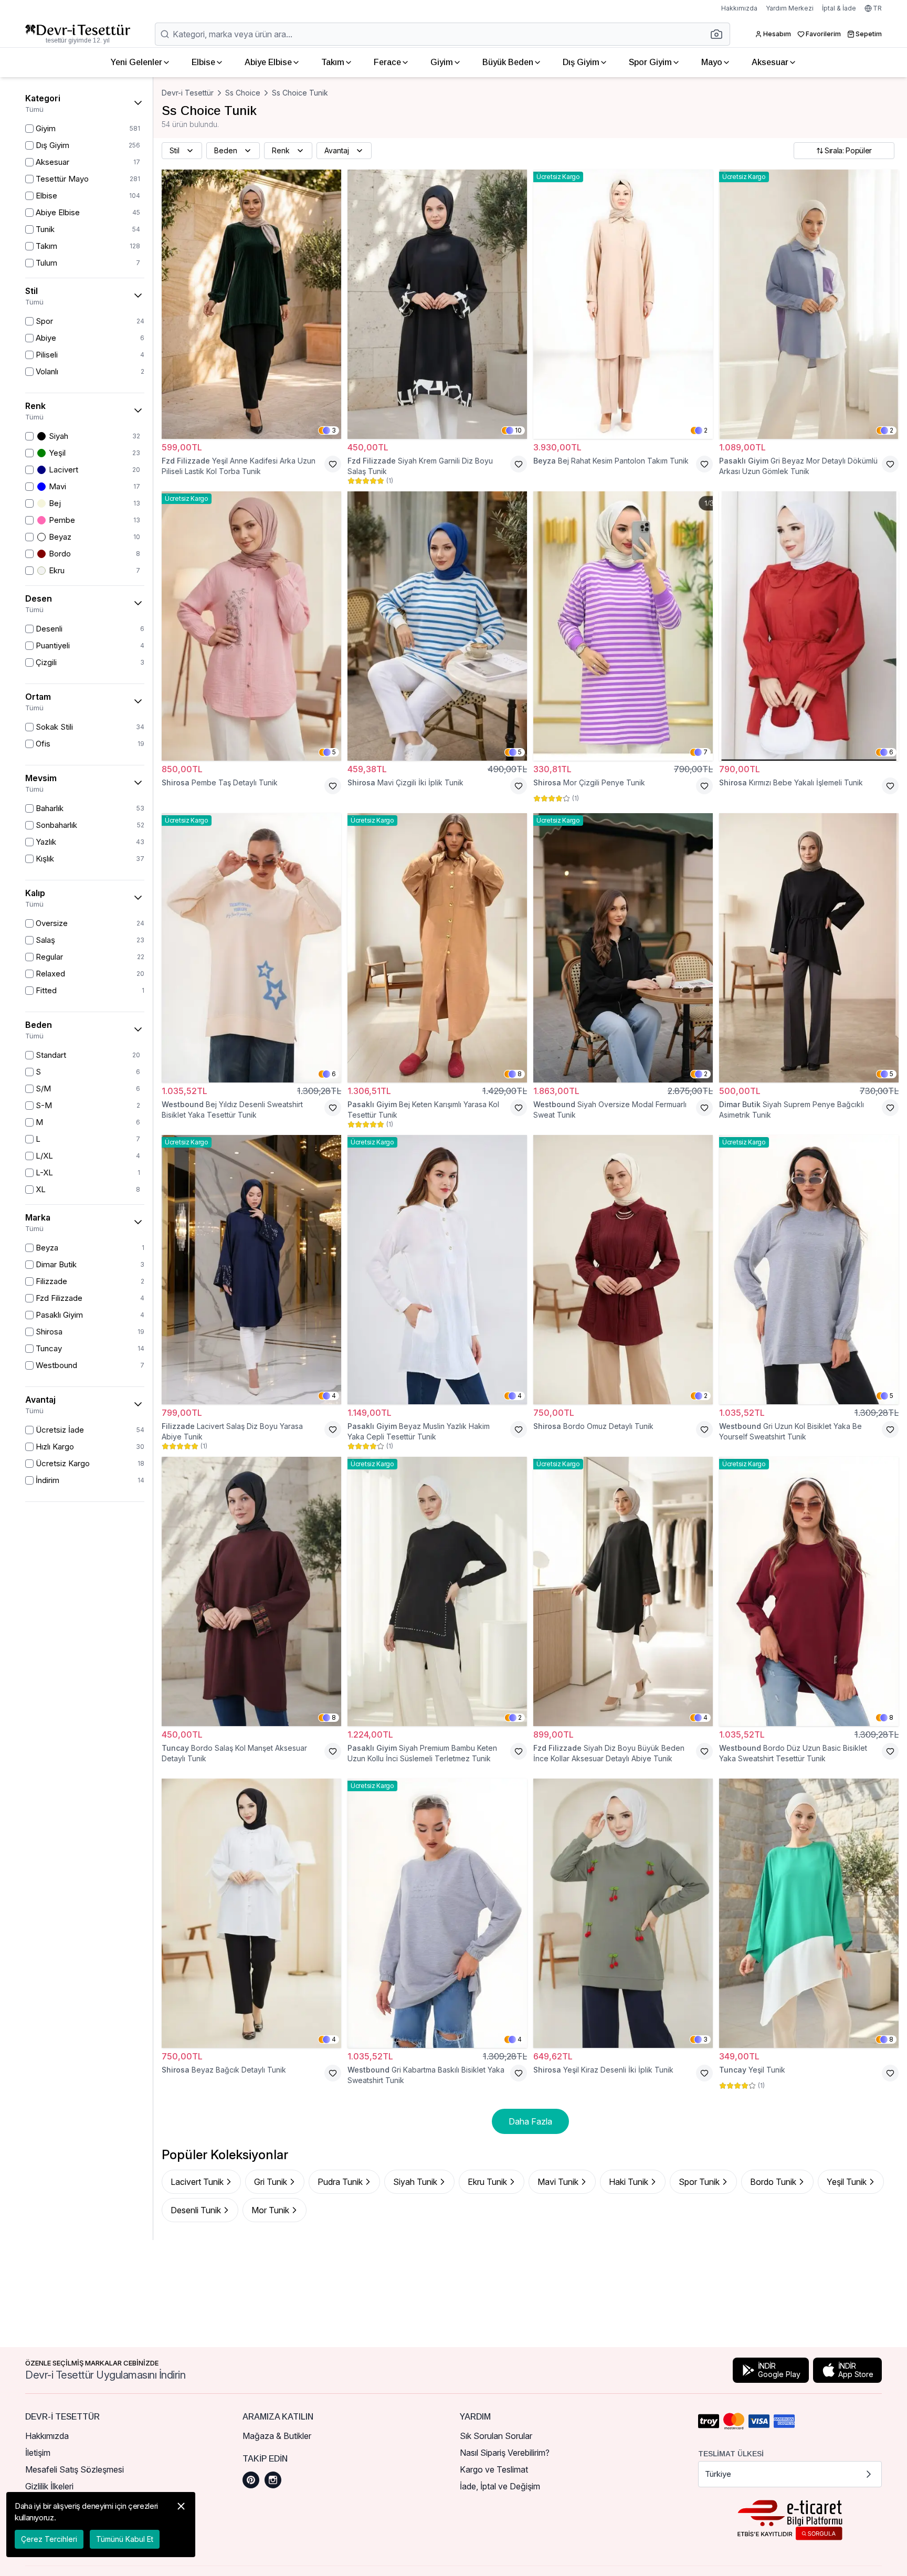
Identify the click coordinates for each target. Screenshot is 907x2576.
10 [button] (518, 430)
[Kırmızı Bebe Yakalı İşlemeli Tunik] (809, 626)
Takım (333, 62)
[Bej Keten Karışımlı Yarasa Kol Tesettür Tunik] (437, 948)
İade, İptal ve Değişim (500, 2486)
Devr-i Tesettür (188, 93)
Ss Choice (243, 93)
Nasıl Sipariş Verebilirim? (505, 2453)
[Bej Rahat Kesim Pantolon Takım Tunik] (623, 304)
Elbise (203, 62)
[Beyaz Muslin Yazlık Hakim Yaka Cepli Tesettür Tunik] (437, 1270)
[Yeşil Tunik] (809, 1913)
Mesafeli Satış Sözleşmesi (75, 2469)
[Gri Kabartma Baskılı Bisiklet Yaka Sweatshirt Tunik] (437, 1913)
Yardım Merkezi (790, 8)
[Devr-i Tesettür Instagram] (273, 2480)
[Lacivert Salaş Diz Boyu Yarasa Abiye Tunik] (251, 1270)
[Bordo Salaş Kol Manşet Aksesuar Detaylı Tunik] (251, 1591)
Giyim (442, 62)
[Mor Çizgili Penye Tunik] (623, 626)
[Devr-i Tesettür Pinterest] (251, 2480)
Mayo (712, 62)
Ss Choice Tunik (300, 93)
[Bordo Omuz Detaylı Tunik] (623, 1270)
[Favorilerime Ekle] (333, 464)
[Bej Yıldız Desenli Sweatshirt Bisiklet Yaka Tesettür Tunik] (251, 948)
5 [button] (334, 752)
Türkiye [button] (718, 2474)
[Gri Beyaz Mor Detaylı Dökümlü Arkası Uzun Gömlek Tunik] (809, 304)
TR (877, 8)
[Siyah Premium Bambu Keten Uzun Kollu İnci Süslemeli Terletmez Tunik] (437, 1591)
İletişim (38, 2453)
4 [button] (334, 1396)
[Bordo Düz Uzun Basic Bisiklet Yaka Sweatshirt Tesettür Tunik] (809, 1591)
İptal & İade (839, 8)
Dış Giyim (581, 62)
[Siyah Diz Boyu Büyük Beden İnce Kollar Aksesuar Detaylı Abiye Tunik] (623, 1591)
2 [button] (706, 430)
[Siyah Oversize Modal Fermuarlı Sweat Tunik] (623, 948)
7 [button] (705, 752)
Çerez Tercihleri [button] (49, 2539)
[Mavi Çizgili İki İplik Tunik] (437, 626)
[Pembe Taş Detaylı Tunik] (251, 626)
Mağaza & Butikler (277, 2436)
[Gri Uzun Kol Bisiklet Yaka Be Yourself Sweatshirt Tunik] (809, 1270)
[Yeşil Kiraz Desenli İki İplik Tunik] (623, 1913)
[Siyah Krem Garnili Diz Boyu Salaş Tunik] (437, 304)
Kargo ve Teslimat (494, 2469)
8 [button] (520, 1074)
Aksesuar (770, 62)
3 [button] (334, 430)
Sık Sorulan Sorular (496, 2436)
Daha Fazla (530, 2121)
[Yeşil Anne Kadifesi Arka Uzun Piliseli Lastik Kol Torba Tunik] (251, 304)
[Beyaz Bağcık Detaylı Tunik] (251, 1913)
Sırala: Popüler (848, 150)
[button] (720, 34)
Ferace (387, 62)
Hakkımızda (739, 8)
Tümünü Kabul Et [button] (125, 2539)
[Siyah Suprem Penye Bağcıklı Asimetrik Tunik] (809, 948)
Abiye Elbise (268, 62)
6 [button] (891, 752)
